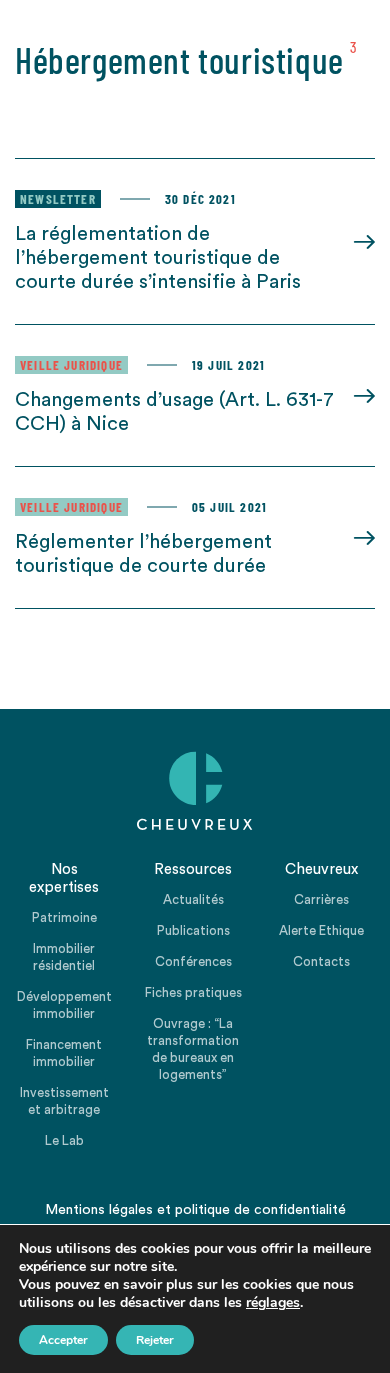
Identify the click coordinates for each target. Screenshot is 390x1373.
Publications (193, 930)
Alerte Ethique (321, 930)
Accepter (63, 1340)
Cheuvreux (195, 791)
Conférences (193, 961)
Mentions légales (99, 1210)
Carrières (321, 899)
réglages (273, 1303)
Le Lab (64, 1140)
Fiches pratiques (193, 992)
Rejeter (155, 1340)
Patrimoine (64, 917)
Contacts (321, 961)
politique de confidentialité (260, 1210)
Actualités (193, 899)
